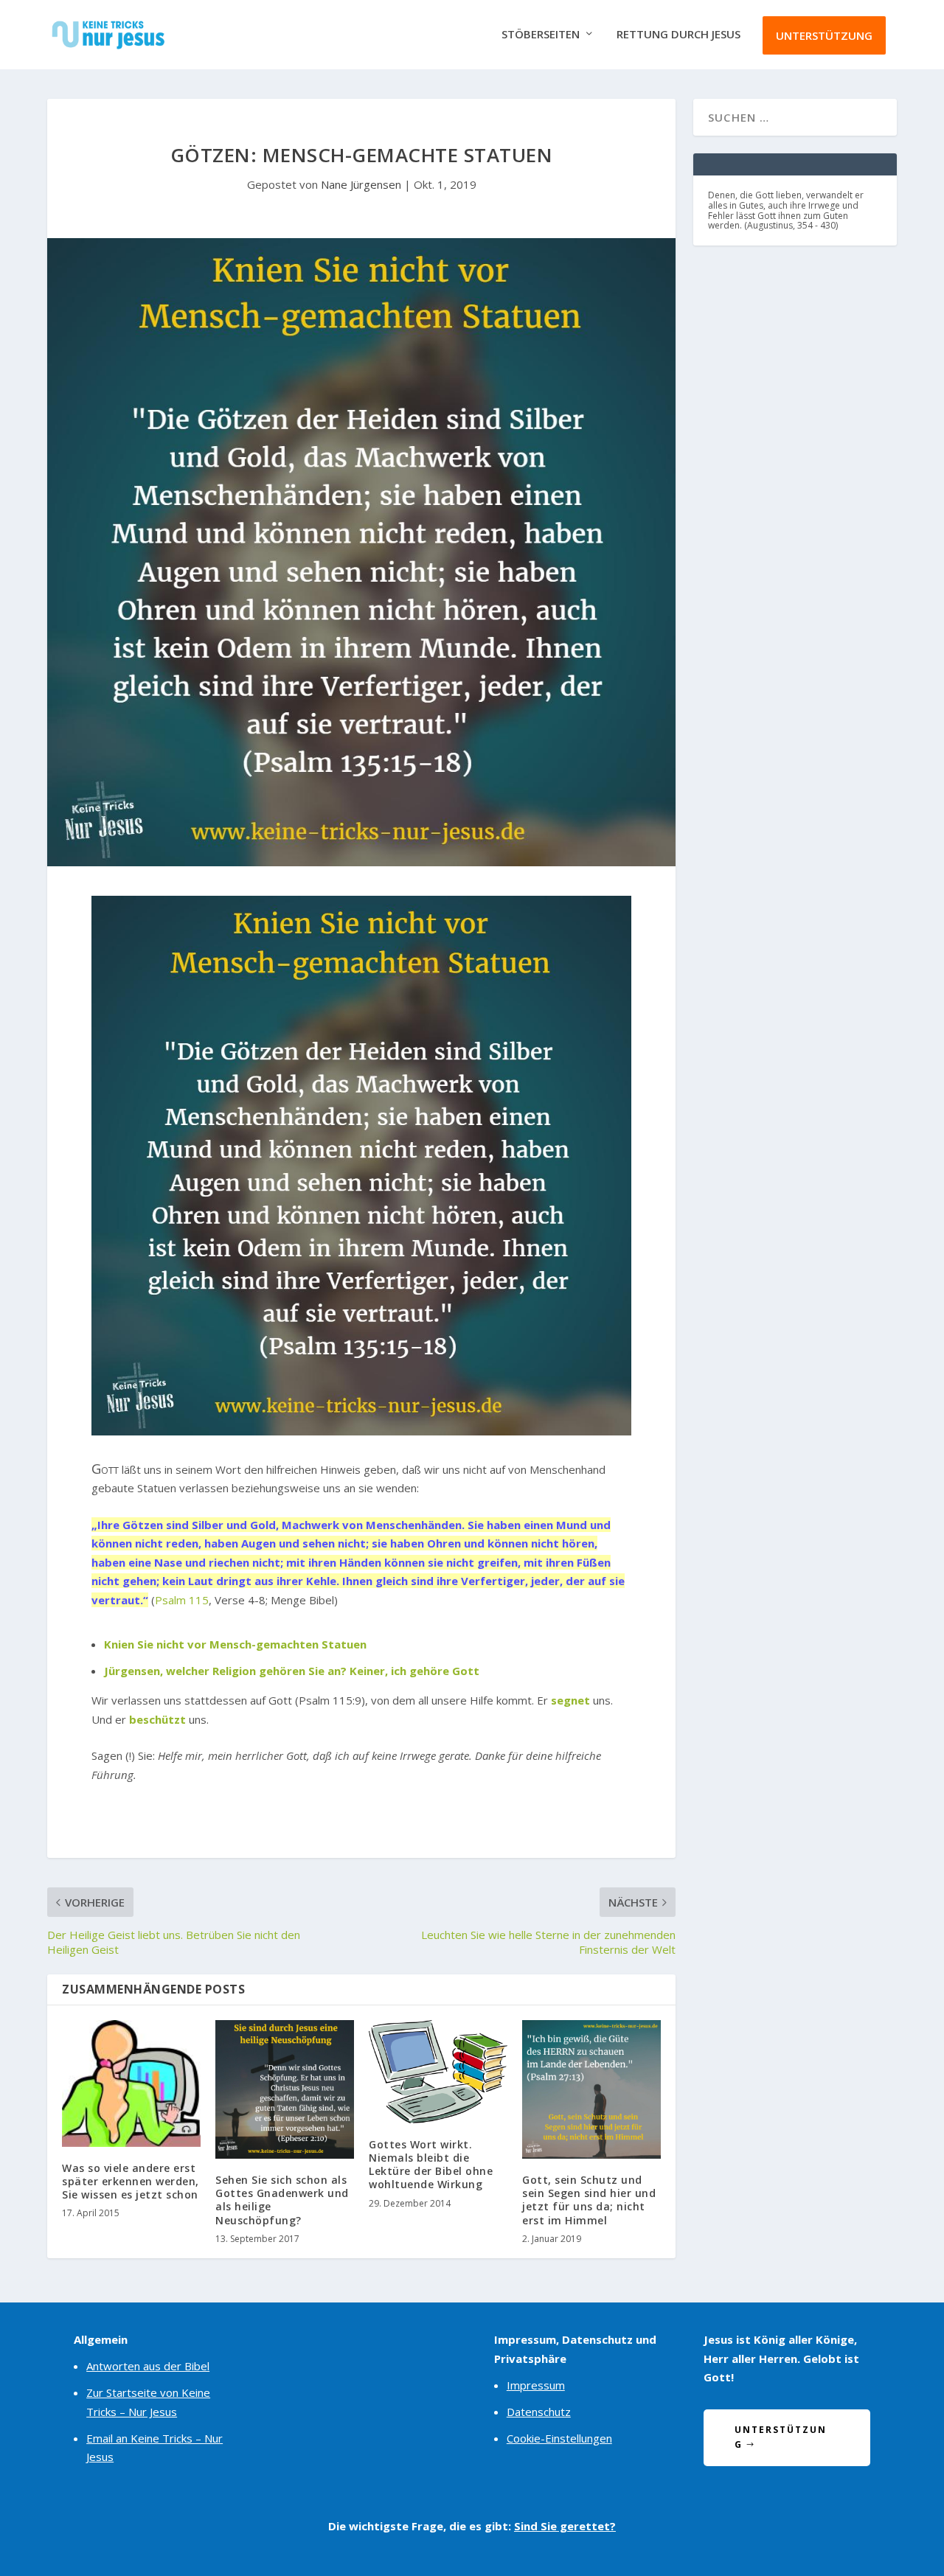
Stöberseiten (541, 35)
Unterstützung (824, 35)
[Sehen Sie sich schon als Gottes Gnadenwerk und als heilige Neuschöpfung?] (285, 2089)
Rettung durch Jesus (678, 35)
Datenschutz (539, 2412)
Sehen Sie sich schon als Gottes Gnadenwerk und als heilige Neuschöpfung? (282, 2200)
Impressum (536, 2385)
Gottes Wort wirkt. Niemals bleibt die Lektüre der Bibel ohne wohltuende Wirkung (431, 2165)
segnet (570, 1700)
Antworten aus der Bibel (148, 2366)
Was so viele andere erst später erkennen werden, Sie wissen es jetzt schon (131, 2181)
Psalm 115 (182, 1600)
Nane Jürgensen (361, 184)
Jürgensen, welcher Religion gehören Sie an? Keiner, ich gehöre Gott (292, 1671)
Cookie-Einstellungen (559, 2438)
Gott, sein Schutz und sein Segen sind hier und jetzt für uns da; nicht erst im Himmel (589, 2200)
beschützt (157, 1719)
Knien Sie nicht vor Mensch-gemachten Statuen (235, 1644)
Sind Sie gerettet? (565, 2526)
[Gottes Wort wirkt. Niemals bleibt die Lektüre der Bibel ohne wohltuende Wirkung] (438, 2072)
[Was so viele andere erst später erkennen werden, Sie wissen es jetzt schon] (131, 2084)
